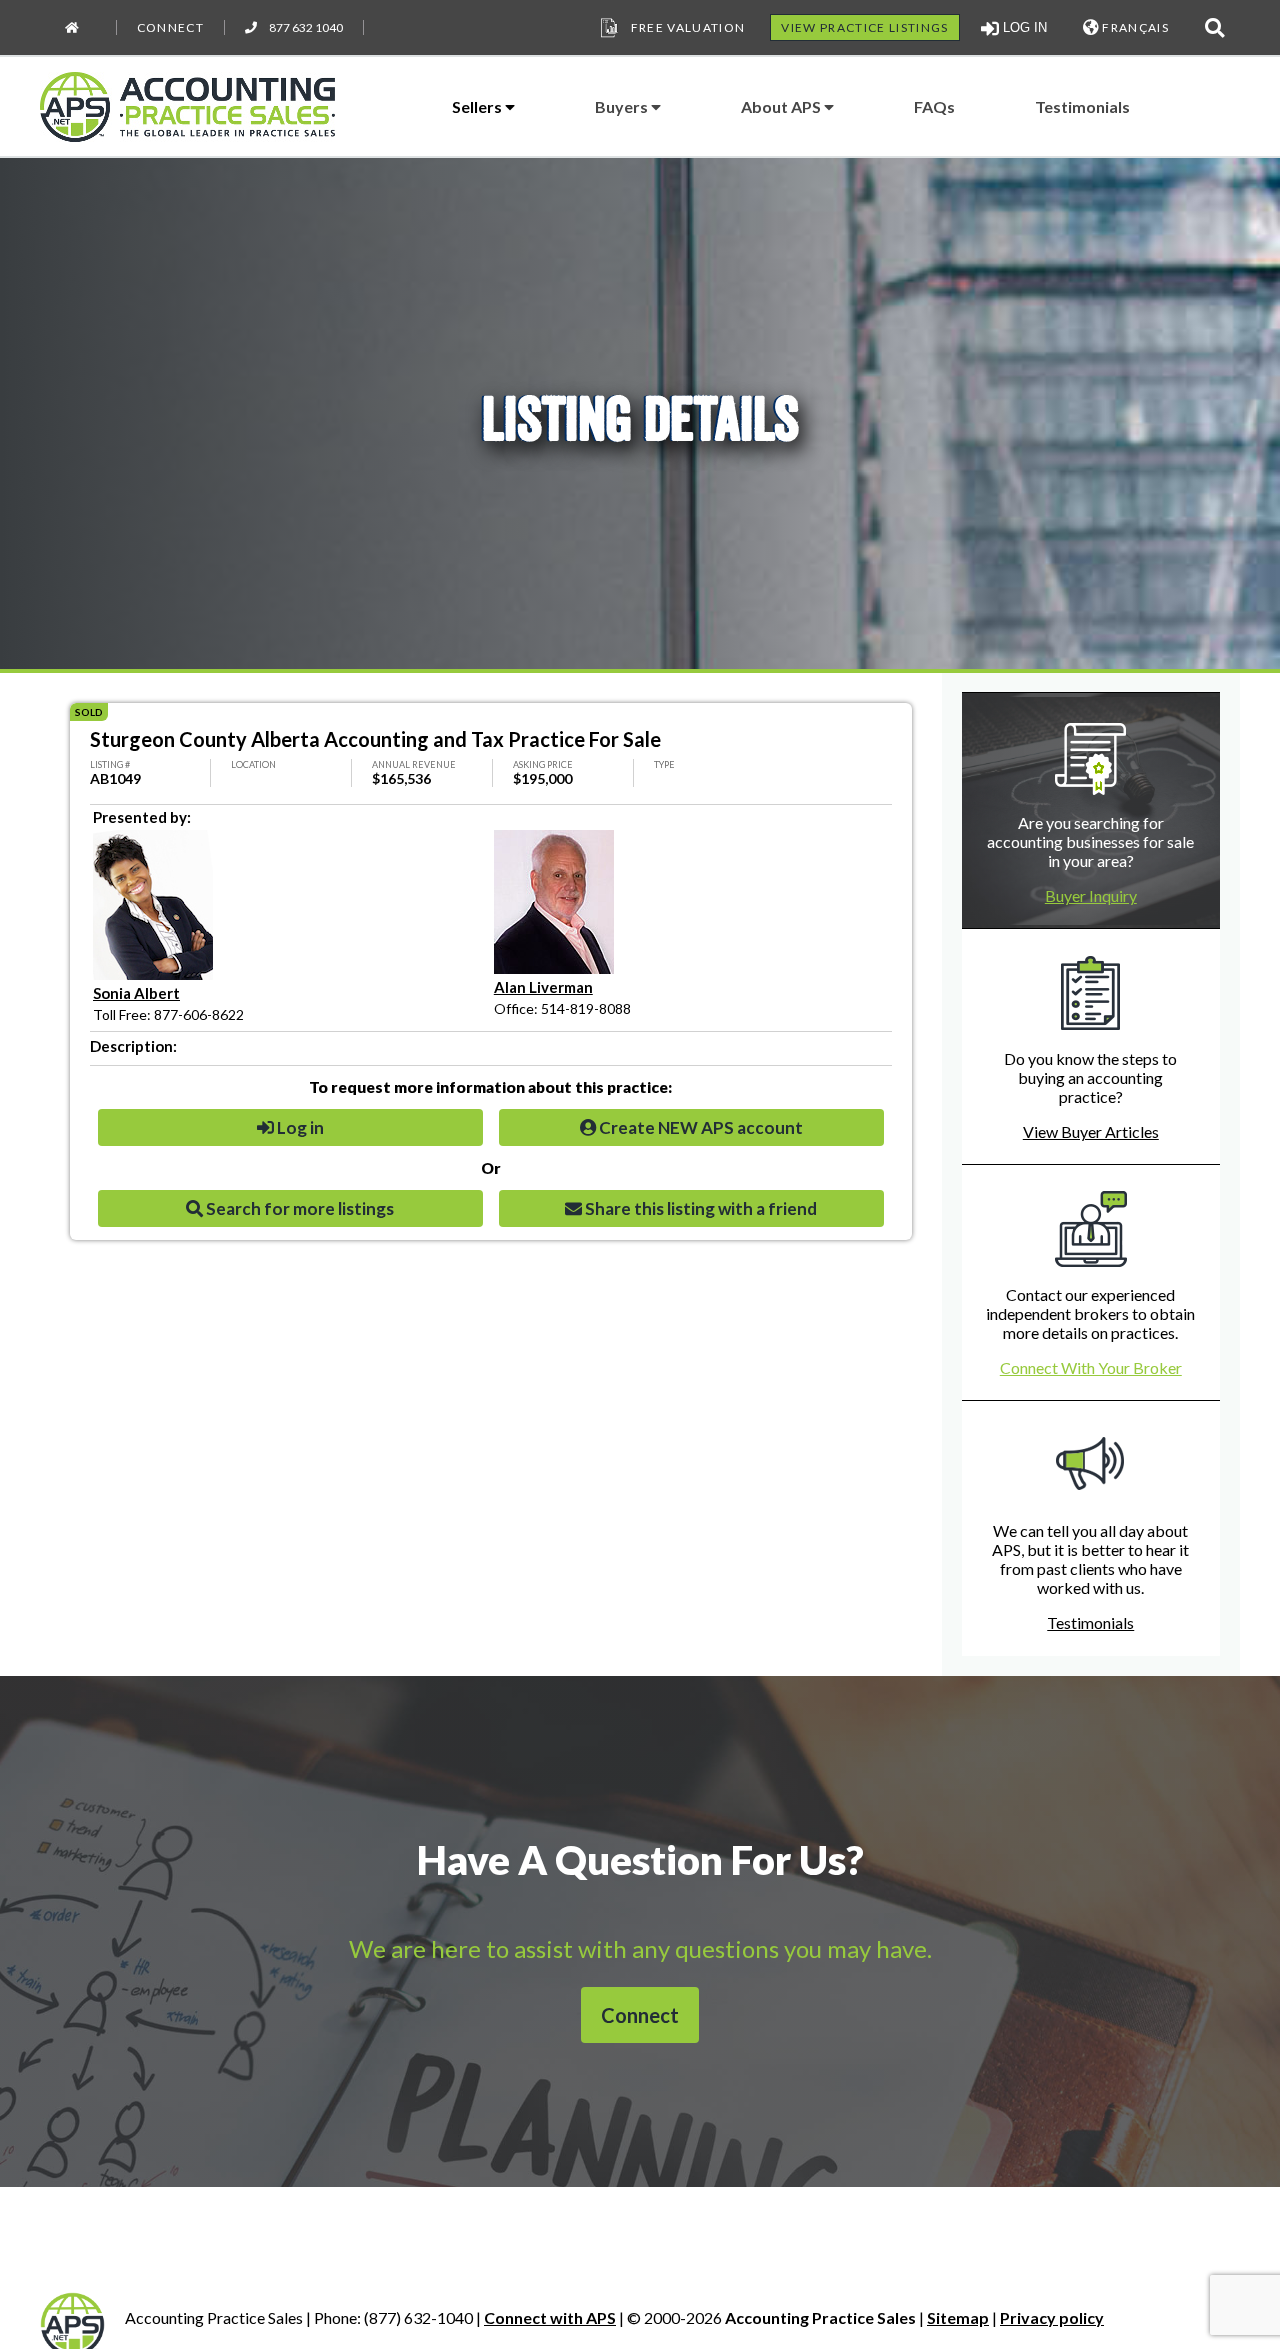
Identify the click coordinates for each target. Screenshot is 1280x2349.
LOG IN (1023, 27)
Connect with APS (550, 2317)
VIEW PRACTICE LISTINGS (864, 27)
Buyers (623, 106)
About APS (782, 106)
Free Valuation (688, 27)
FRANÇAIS (1134, 27)
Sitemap (958, 2317)
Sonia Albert (136, 993)
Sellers (478, 106)
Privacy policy (1052, 2317)
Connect (170, 27)
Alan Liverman (543, 987)
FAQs (934, 106)
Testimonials (1082, 106)
